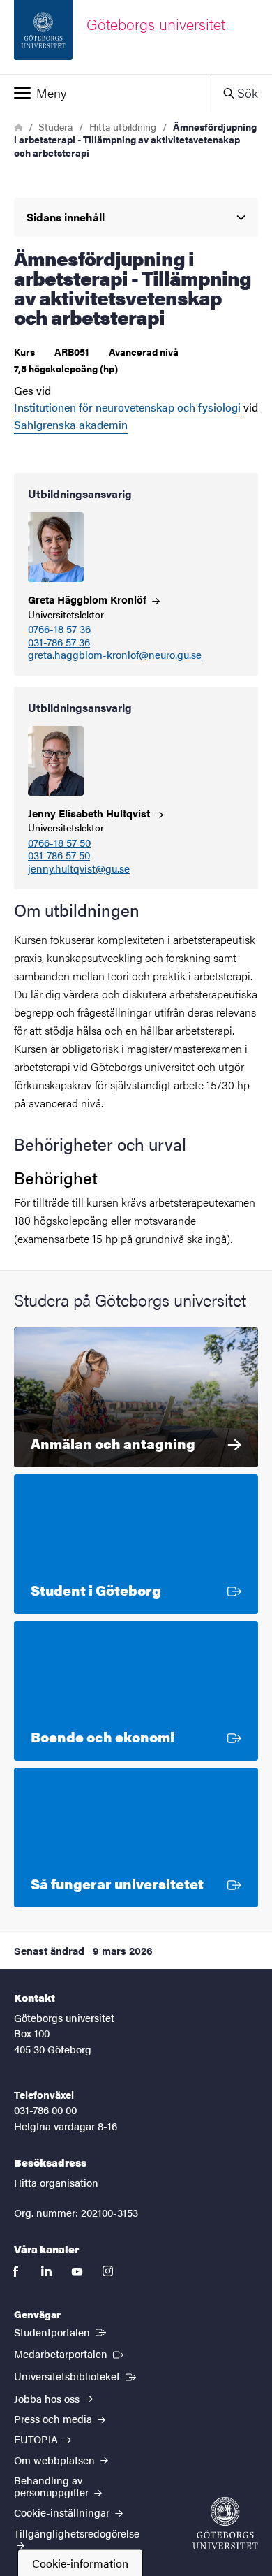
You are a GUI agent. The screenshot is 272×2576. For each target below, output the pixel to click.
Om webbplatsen (56, 2460)
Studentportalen (61, 2331)
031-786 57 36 (59, 642)
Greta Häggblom (89, 599)
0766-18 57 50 (59, 843)
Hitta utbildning (123, 126)
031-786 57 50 (59, 856)
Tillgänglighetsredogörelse (77, 2533)
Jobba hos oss (48, 2398)
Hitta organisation (56, 2182)
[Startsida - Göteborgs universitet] (225, 2523)
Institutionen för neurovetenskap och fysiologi (127, 407)
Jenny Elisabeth (90, 813)
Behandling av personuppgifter (53, 2486)
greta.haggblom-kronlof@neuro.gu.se (115, 655)
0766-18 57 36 (59, 629)
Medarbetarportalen (70, 2353)
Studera (55, 126)
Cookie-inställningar (63, 2512)
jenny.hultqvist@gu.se (79, 869)
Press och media (54, 2418)
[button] (104, 93)
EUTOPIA (37, 2439)
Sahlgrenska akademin (71, 424)
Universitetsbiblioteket (76, 2375)
